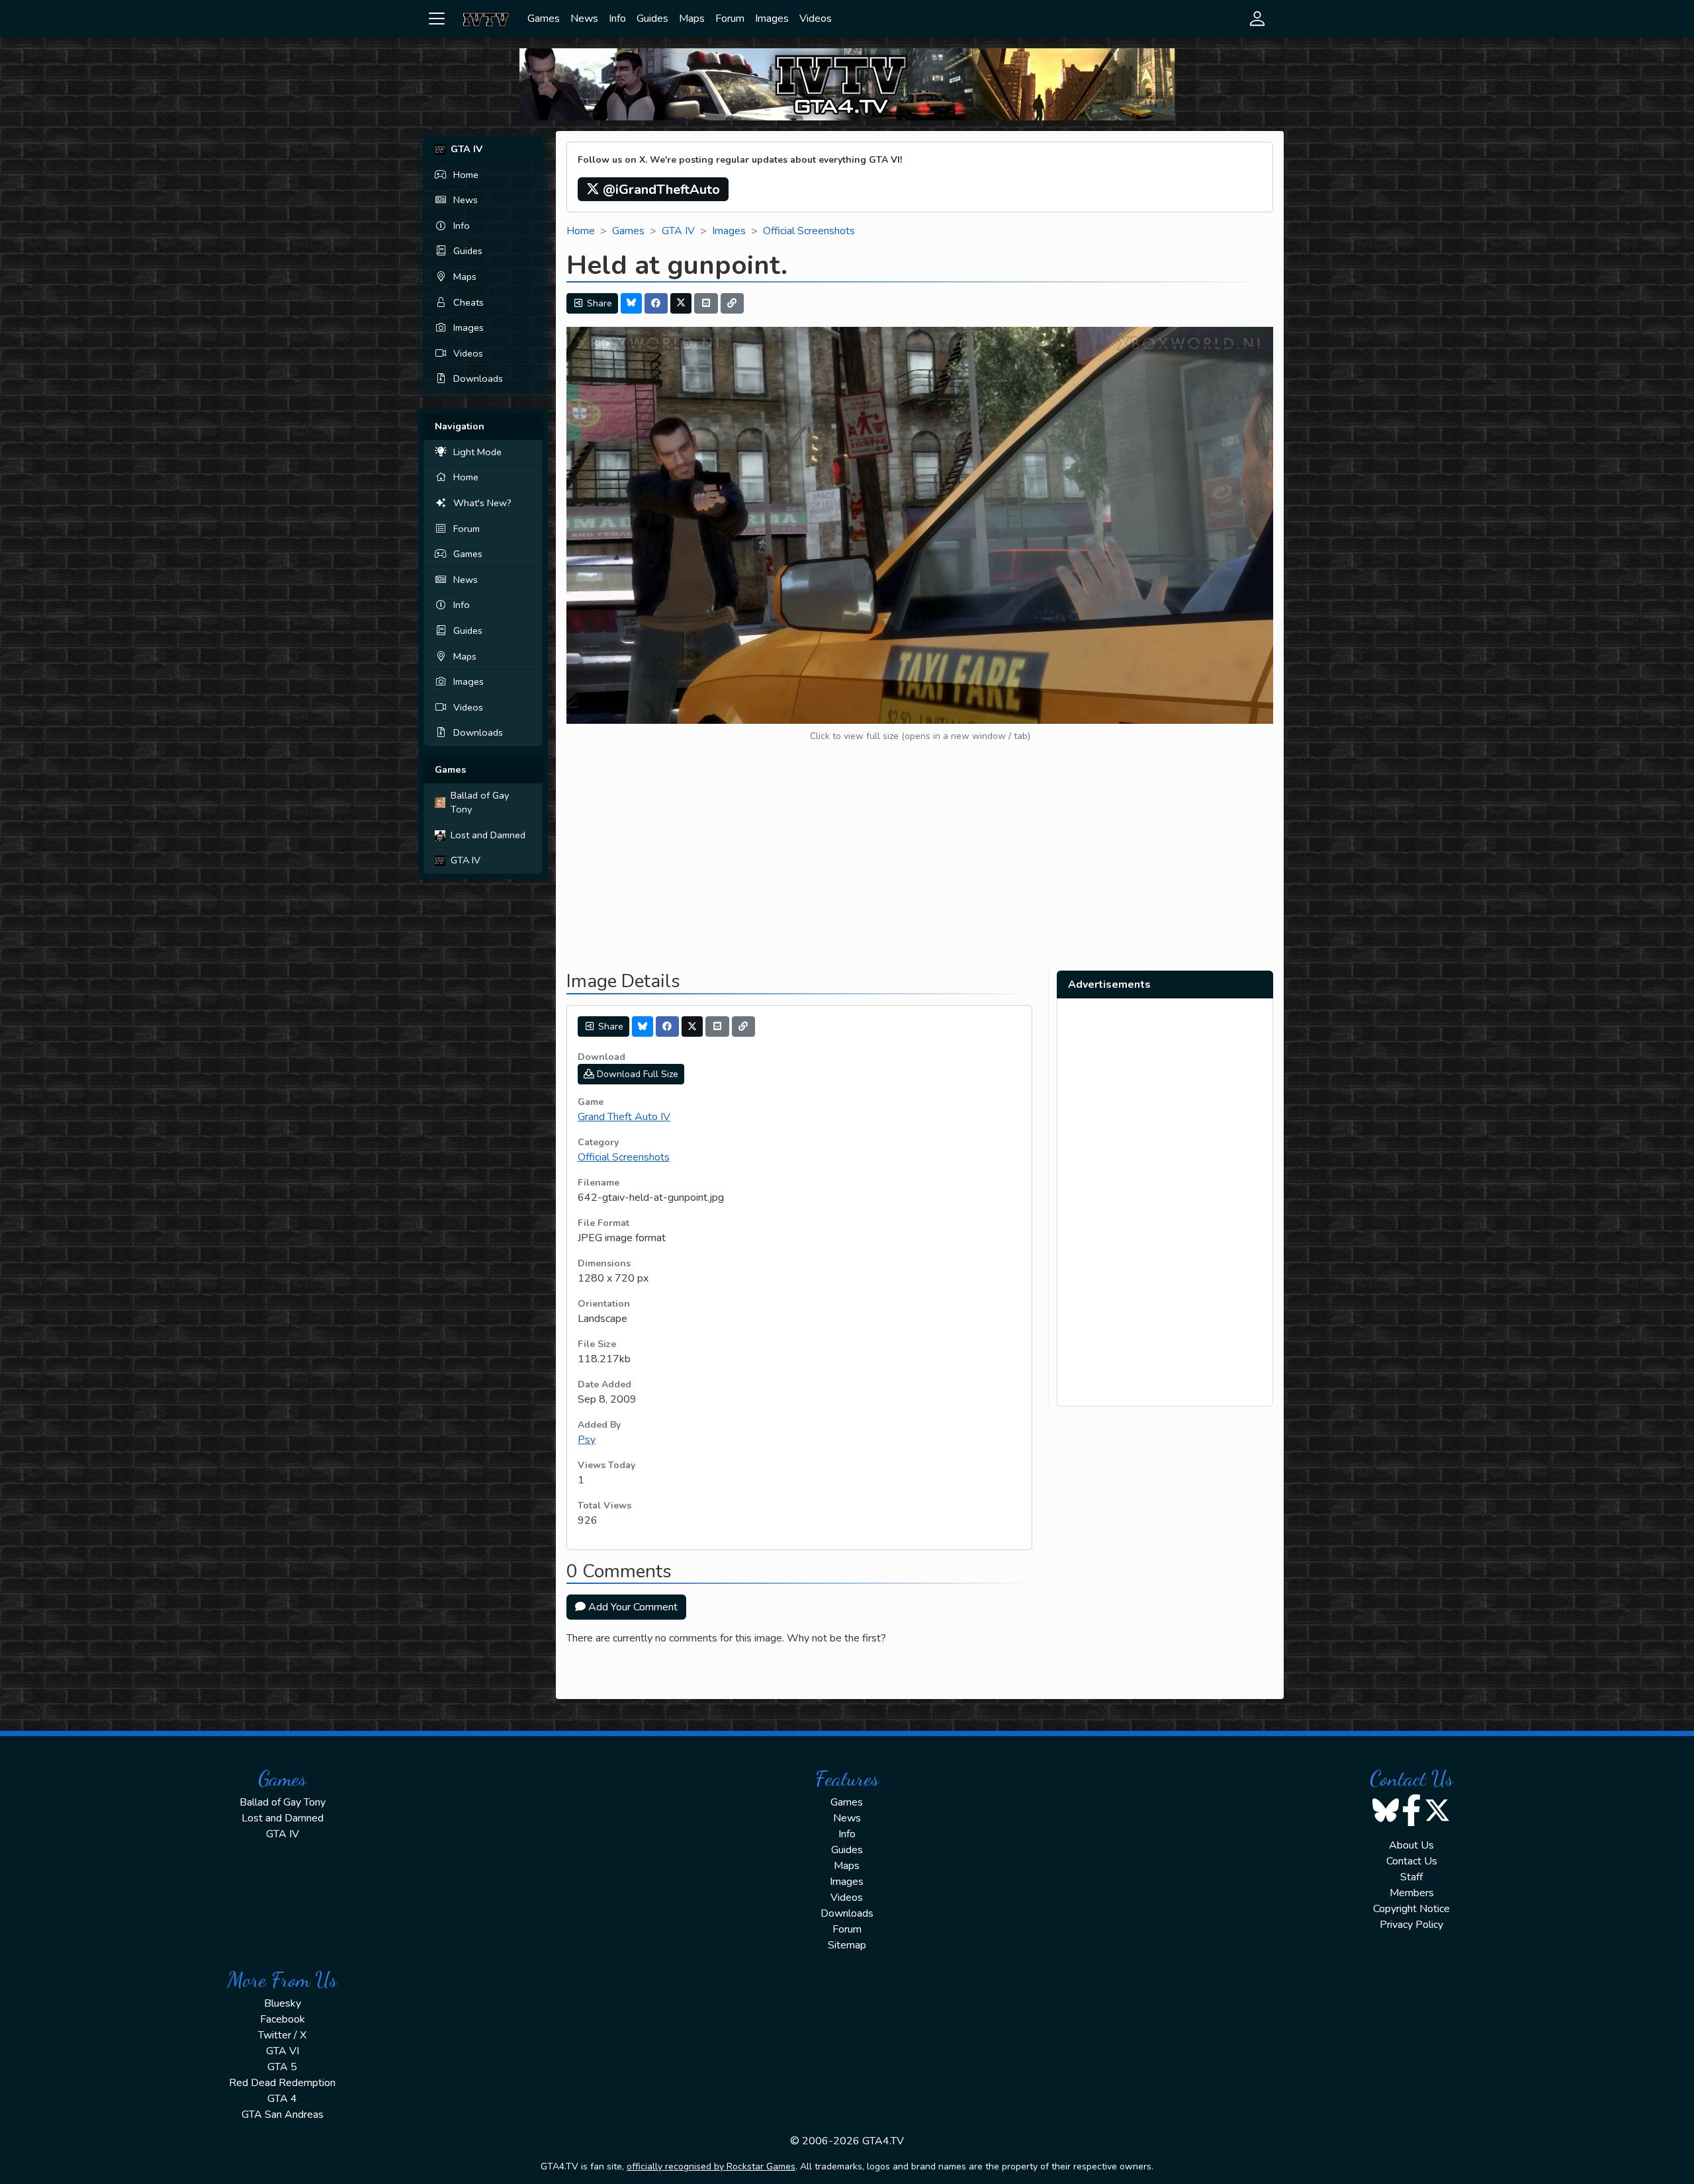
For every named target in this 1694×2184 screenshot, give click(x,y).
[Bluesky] (631, 303)
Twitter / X (282, 2035)
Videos (816, 19)
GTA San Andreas (283, 2115)
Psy (587, 1440)
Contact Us (1412, 1861)
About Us (1411, 1845)
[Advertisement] (920, 867)
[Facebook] (656, 303)
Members (1412, 1893)
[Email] (706, 303)
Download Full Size (636, 1074)
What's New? (482, 503)
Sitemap (847, 1945)
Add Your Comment (632, 1607)
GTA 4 (282, 2099)
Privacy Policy (1411, 1925)
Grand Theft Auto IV (624, 1117)
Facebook (283, 2019)
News (584, 19)
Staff (1411, 1877)
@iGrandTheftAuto (660, 190)
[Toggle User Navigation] (1257, 19)
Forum (730, 19)
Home (466, 175)
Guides (652, 19)
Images (772, 19)
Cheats (468, 302)
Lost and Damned (488, 835)
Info (617, 19)
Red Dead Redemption (282, 2083)
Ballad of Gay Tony (480, 803)
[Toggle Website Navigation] (437, 19)
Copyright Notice (1411, 1909)
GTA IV (466, 860)
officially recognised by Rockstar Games (711, 2166)
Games (544, 19)
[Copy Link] (733, 303)
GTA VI (283, 2051)
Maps (692, 19)
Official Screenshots (809, 231)
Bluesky (283, 2003)
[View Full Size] (920, 525)
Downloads (478, 378)
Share (598, 303)
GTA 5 (282, 2067)
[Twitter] (681, 303)
